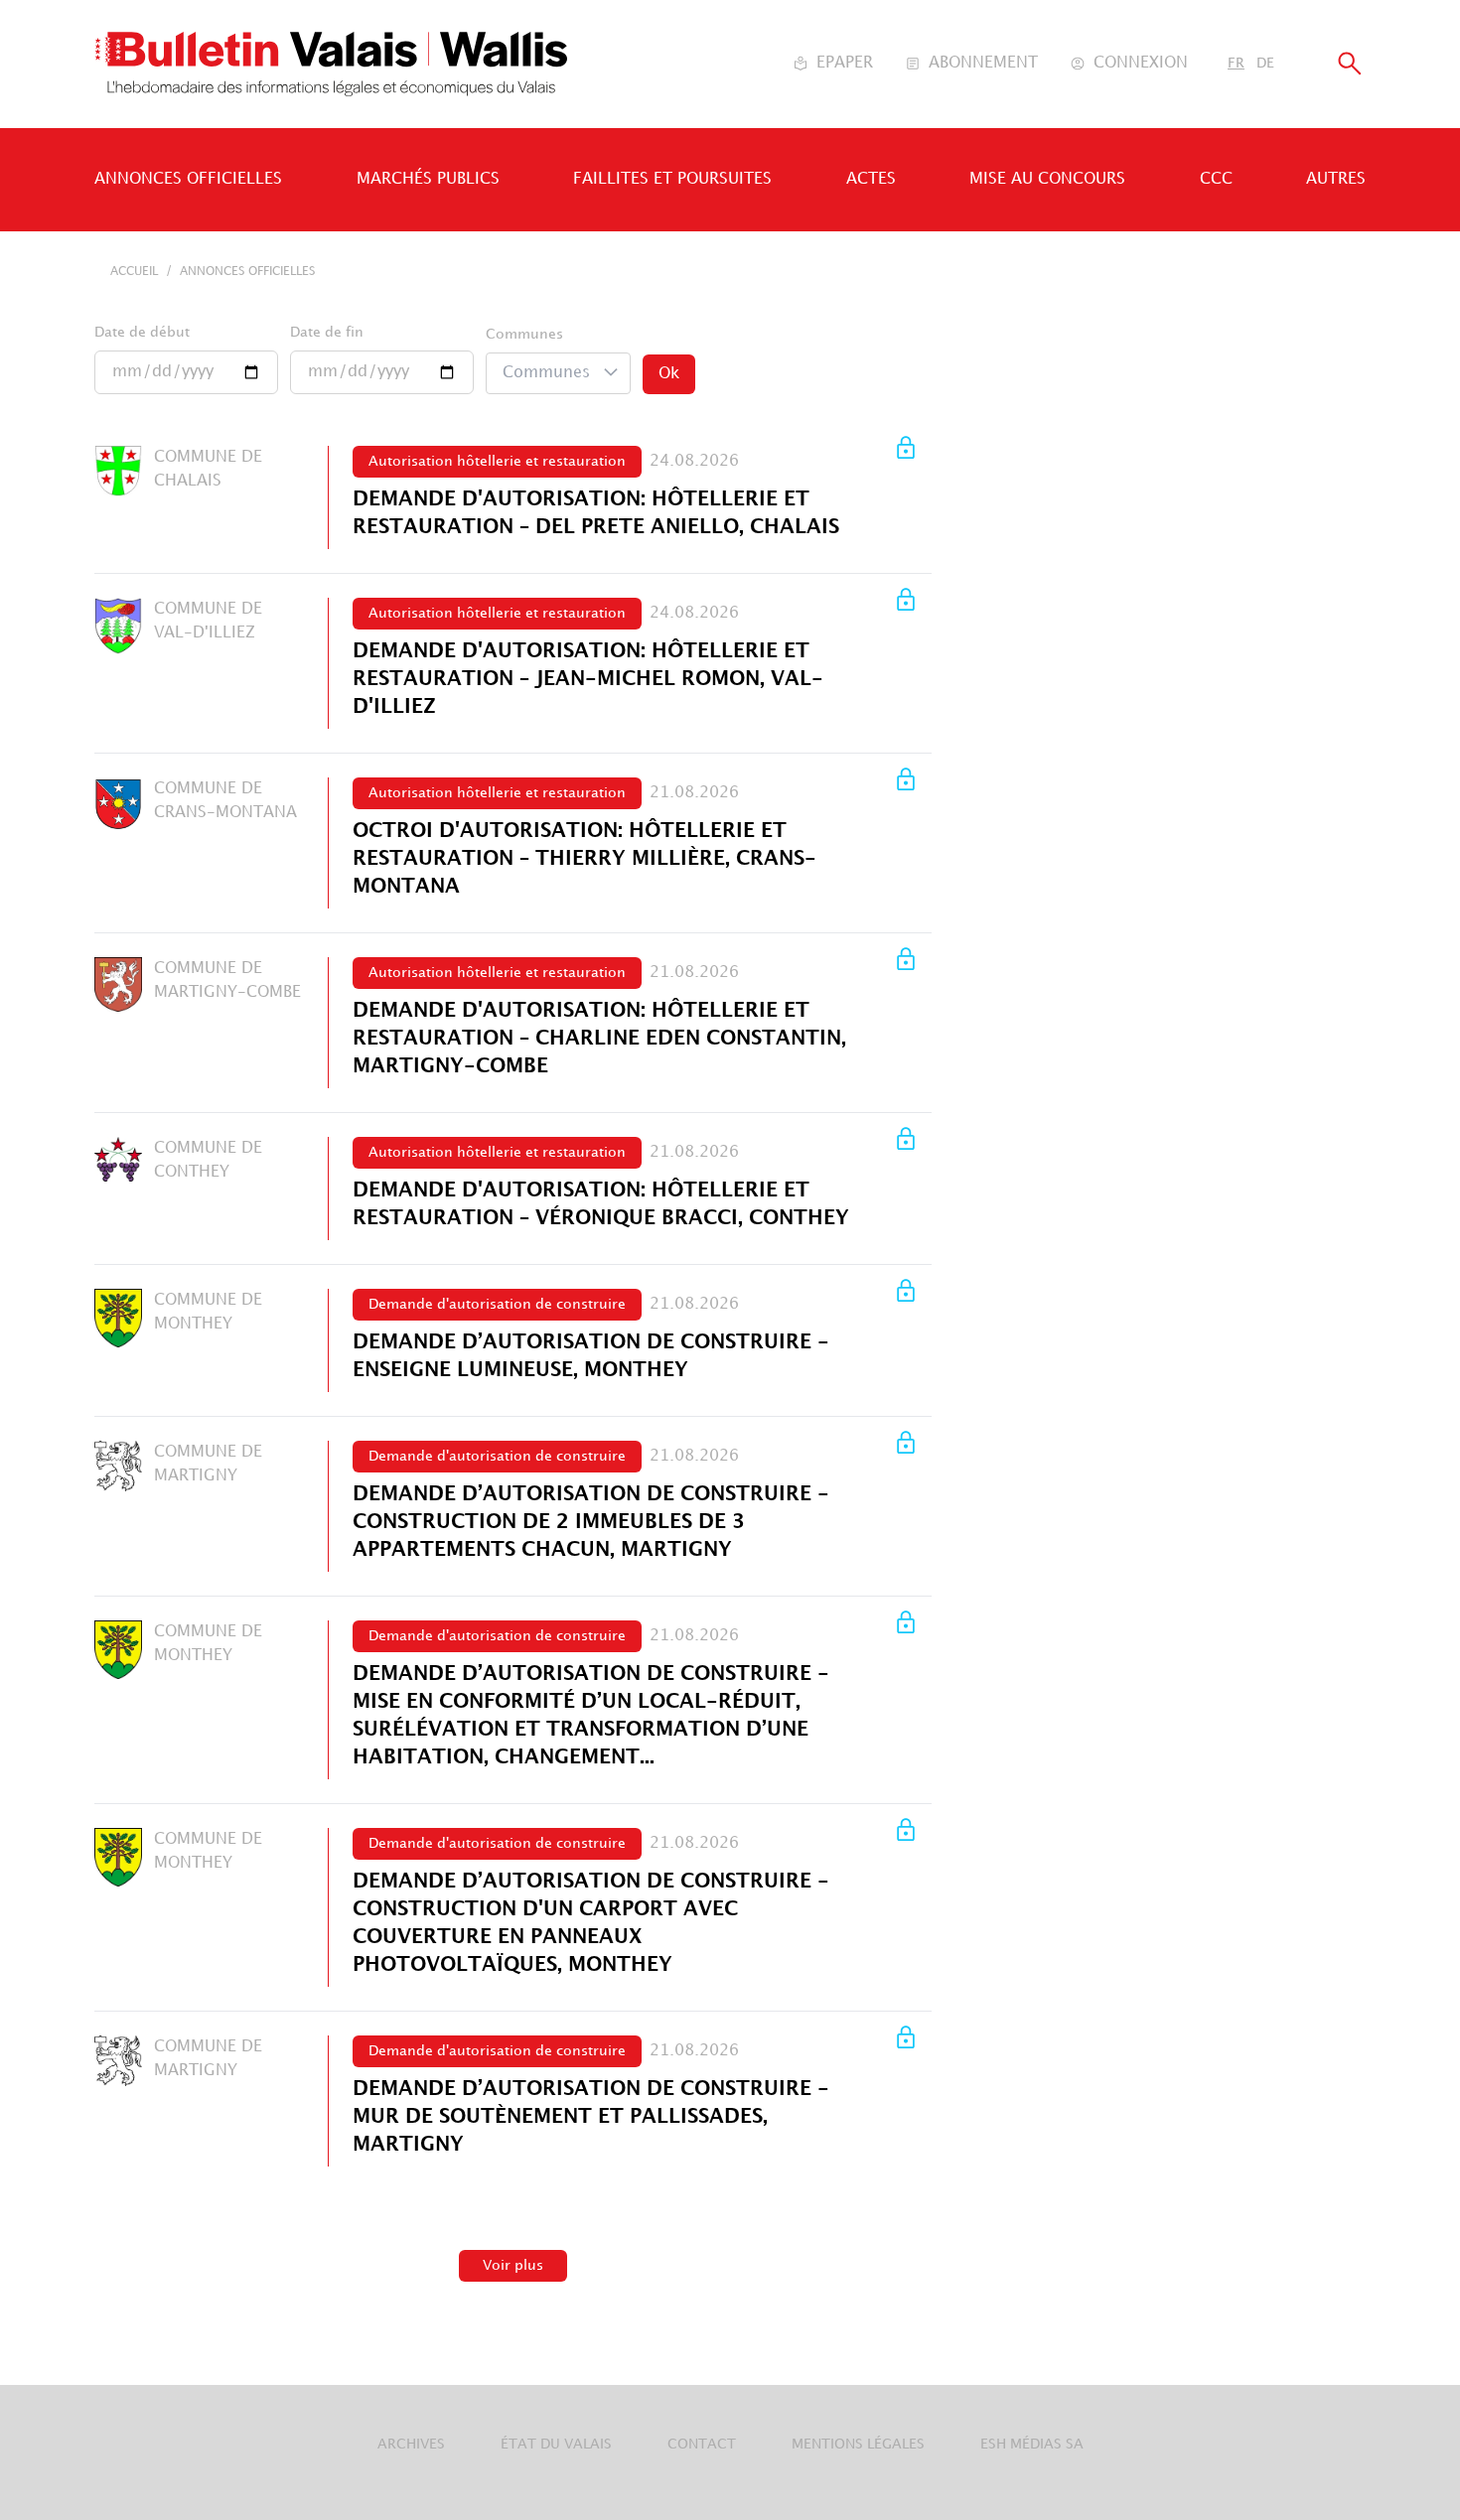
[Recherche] (1350, 64)
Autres (1336, 179)
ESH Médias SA (1032, 2444)
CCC (1216, 179)
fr (1236, 63)
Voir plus (513, 2265)
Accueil (134, 272)
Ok (669, 374)
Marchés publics (428, 179)
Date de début (142, 332)
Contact (702, 2444)
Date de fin (327, 332)
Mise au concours (1047, 179)
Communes (524, 334)
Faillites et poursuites (672, 179)
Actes (871, 179)
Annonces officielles (188, 179)
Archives (411, 2444)
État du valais (556, 2444)
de (1265, 63)
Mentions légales (858, 2444)
